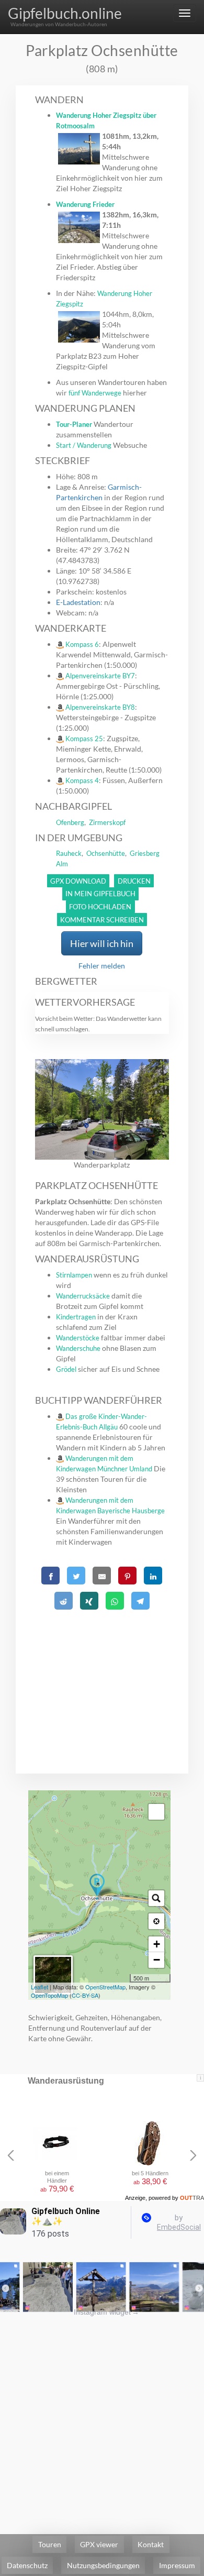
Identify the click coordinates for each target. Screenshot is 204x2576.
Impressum (177, 2565)
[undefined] (156, 1812)
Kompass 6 (82, 644)
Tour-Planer (74, 424)
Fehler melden (102, 966)
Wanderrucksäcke (83, 1296)
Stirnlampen (74, 1275)
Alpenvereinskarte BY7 (100, 676)
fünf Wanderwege (95, 393)
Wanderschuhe (78, 1348)
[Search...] (156, 1898)
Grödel (66, 1369)
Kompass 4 (82, 780)
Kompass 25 (84, 739)
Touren (50, 2544)
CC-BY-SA (85, 1995)
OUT (192, 2198)
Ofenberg (70, 822)
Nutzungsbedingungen (103, 2565)
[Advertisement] (102, 1679)
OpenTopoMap (49, 1995)
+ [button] (157, 1944)
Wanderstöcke (78, 1338)
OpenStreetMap (105, 1987)
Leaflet (39, 1987)
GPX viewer (99, 2544)
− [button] (157, 1960)
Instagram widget (106, 2312)
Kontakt (151, 2544)
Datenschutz (27, 2565)
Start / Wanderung (84, 445)
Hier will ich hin (102, 943)
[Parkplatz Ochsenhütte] (97, 1887)
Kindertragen (76, 1317)
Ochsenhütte (106, 853)
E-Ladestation (78, 602)
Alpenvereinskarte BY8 (100, 707)
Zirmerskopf (107, 822)
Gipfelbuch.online (65, 13)
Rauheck (69, 853)
